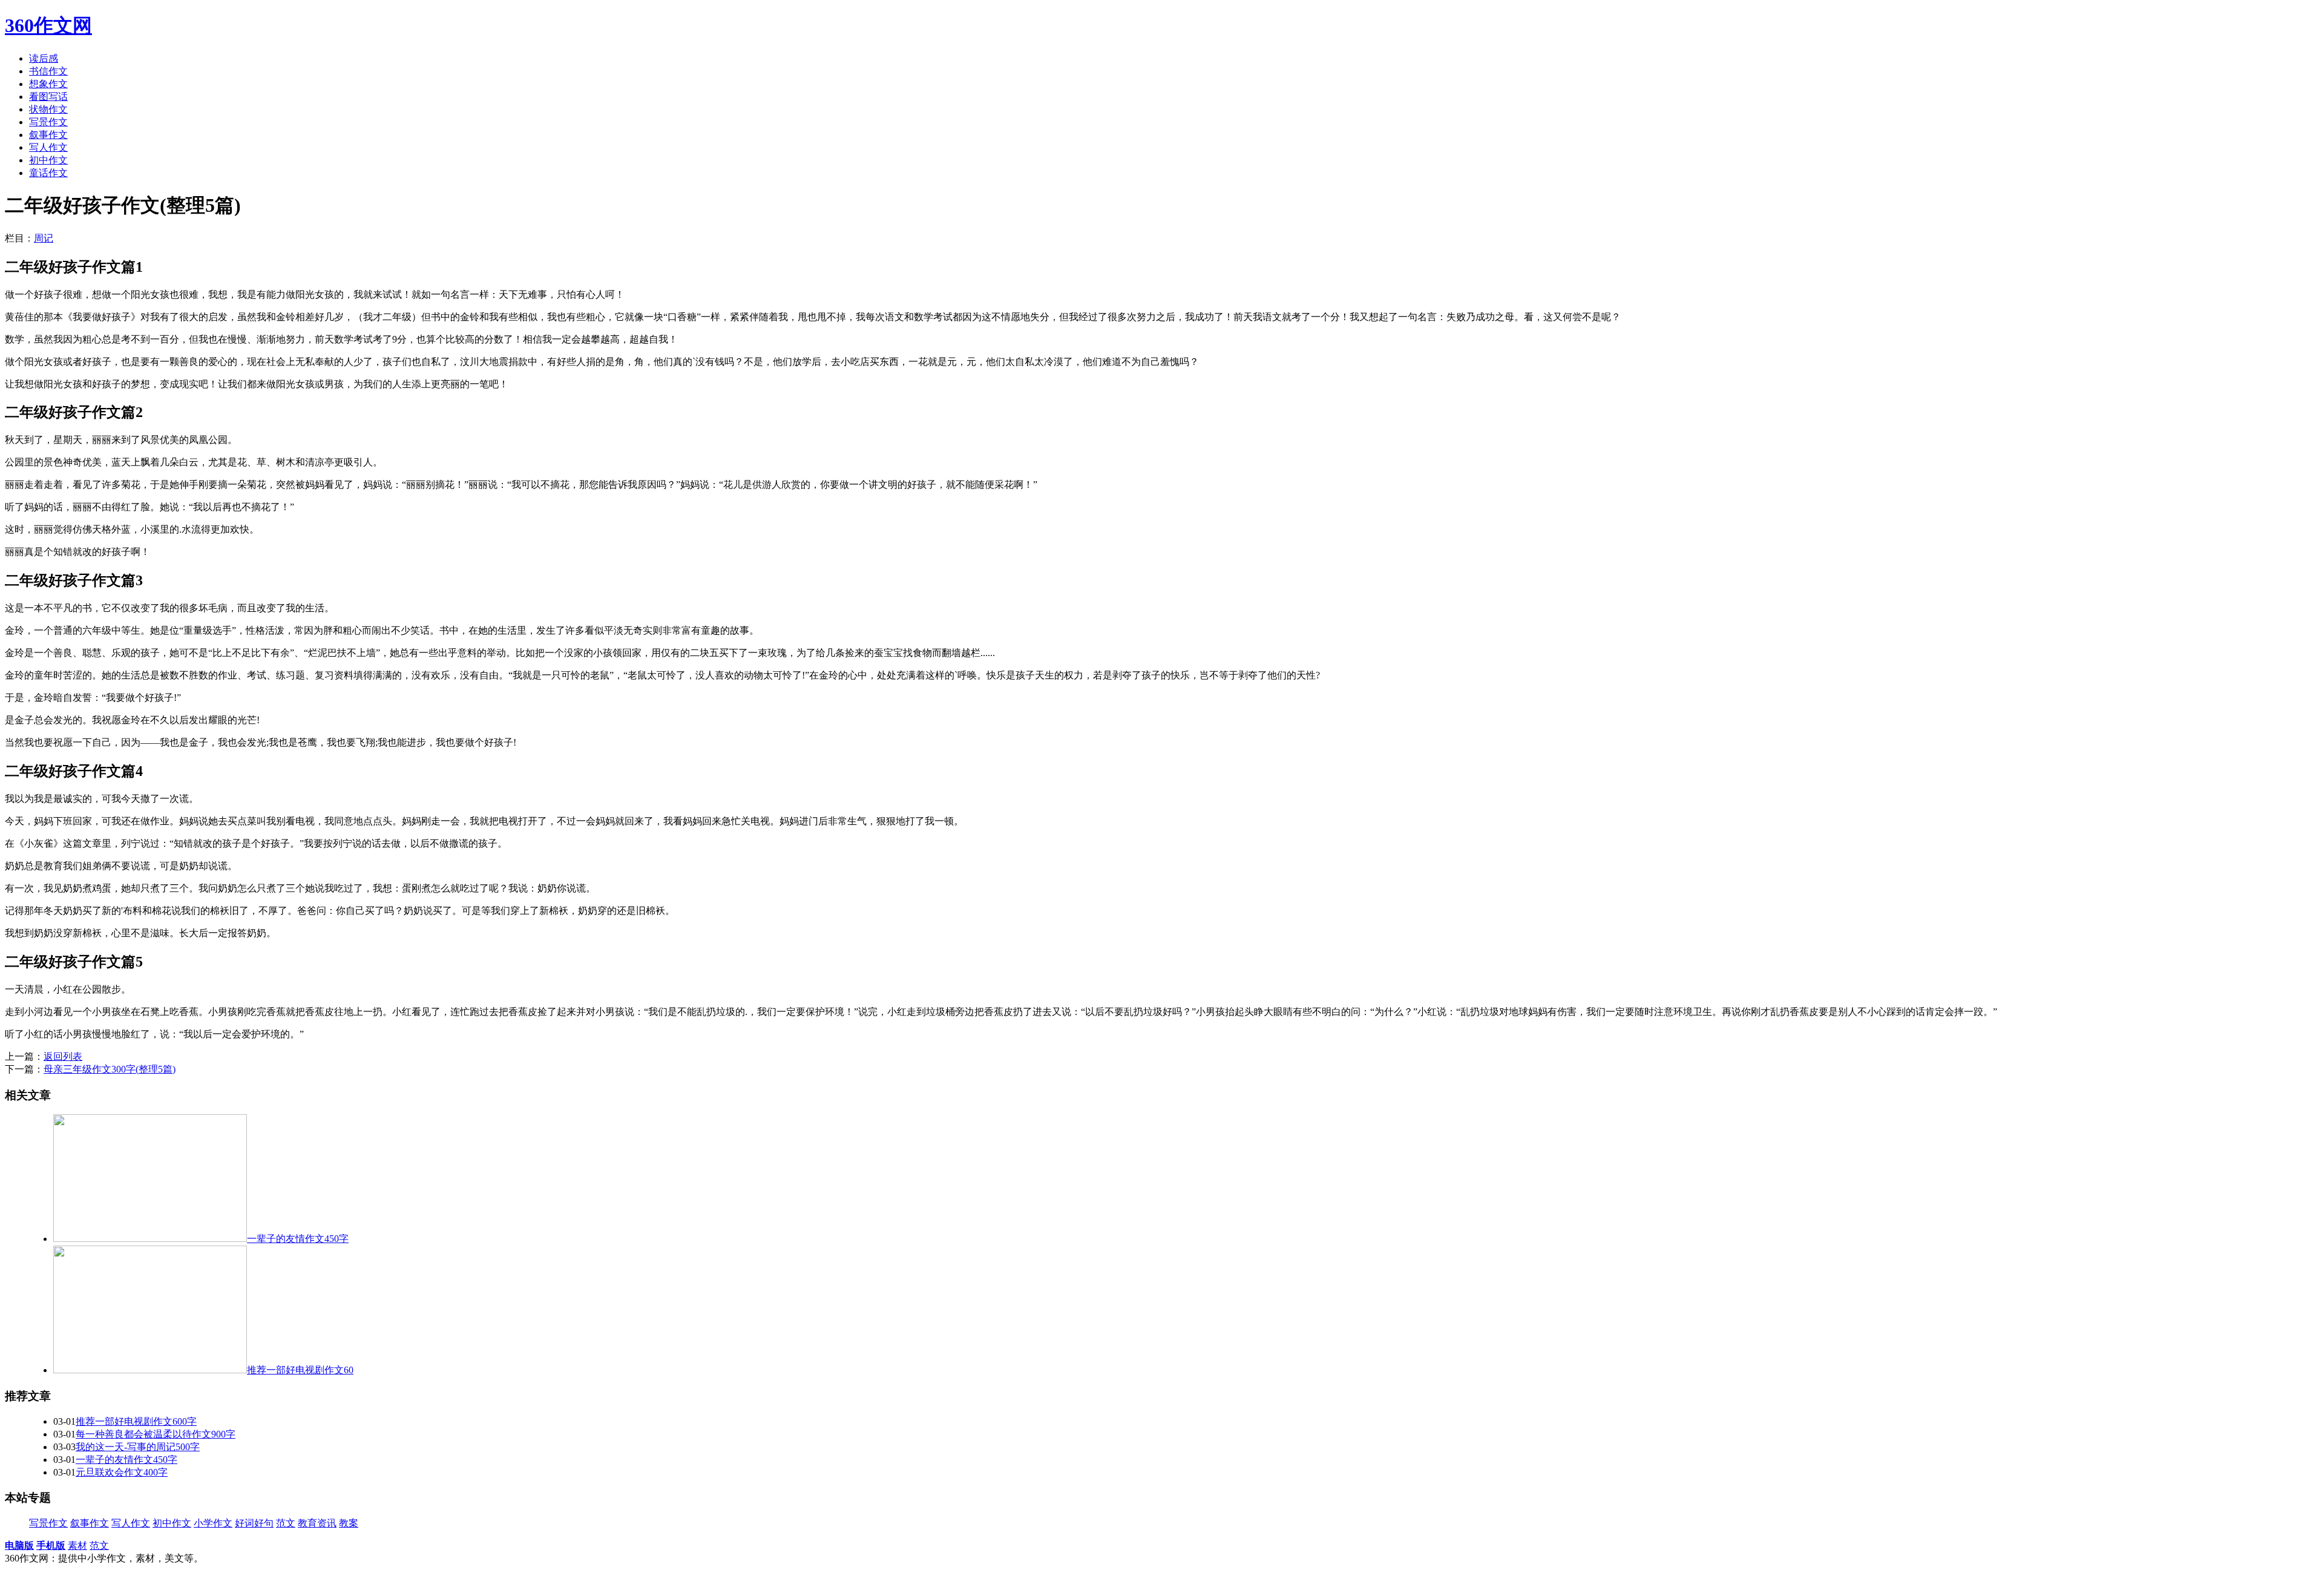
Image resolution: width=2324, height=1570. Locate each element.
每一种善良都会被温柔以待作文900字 (156, 1434)
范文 (286, 1523)
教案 (349, 1523)
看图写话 (48, 97)
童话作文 (48, 173)
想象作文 (48, 84)
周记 (44, 238)
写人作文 (48, 147)
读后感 (44, 58)
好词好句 (254, 1523)
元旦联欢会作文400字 (122, 1472)
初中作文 (48, 160)
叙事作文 (48, 135)
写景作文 (48, 122)
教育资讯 (317, 1523)
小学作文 (213, 1523)
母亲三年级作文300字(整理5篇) (110, 1069)
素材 (77, 1545)
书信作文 (48, 71)
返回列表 (63, 1056)
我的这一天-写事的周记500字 (138, 1447)
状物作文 (48, 109)
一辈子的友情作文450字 (126, 1460)
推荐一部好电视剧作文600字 (136, 1421)
